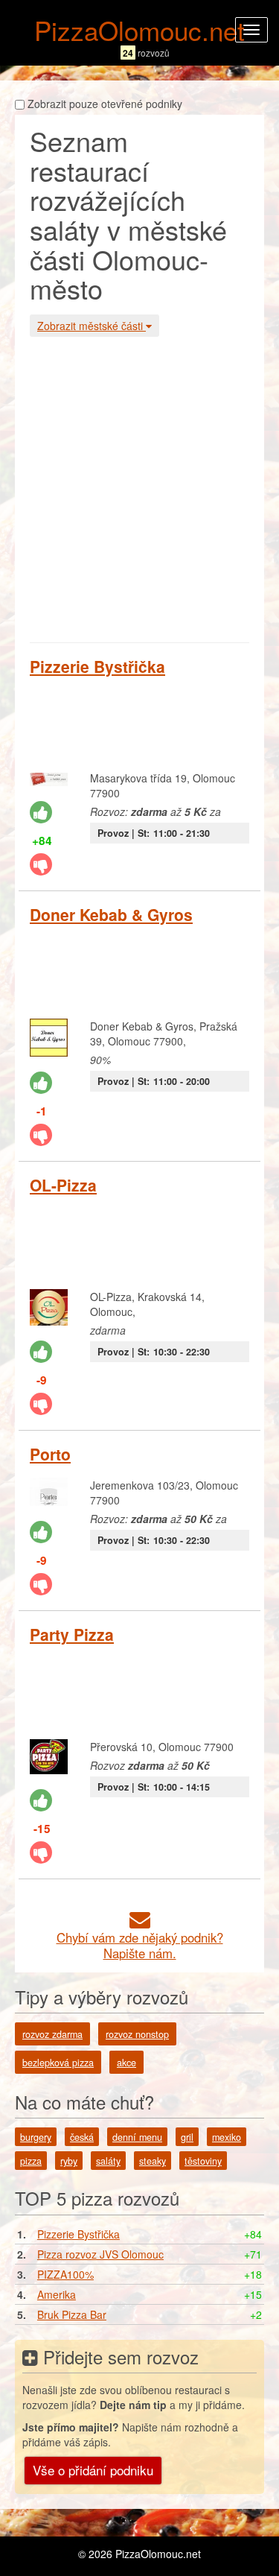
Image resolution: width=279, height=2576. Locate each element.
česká (82, 2137)
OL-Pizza (63, 1185)
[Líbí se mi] (41, 812)
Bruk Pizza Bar (72, 2314)
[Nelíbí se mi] (41, 864)
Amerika (57, 2294)
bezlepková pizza (58, 2063)
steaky (153, 2161)
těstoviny (203, 2161)
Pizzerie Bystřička (97, 666)
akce (126, 2063)
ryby (69, 2161)
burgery (36, 2137)
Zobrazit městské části (92, 326)
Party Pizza (72, 1634)
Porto (50, 1454)
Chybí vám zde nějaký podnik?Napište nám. (140, 1945)
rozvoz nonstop (137, 2034)
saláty (108, 2161)
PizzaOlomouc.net (139, 30)
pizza (31, 2161)
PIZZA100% (65, 2274)
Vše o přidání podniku (93, 2470)
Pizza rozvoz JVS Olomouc (100, 2254)
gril (187, 2137)
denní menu (137, 2137)
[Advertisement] (139, 488)
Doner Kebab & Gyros (111, 914)
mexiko (227, 2137)
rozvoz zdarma (52, 2034)
